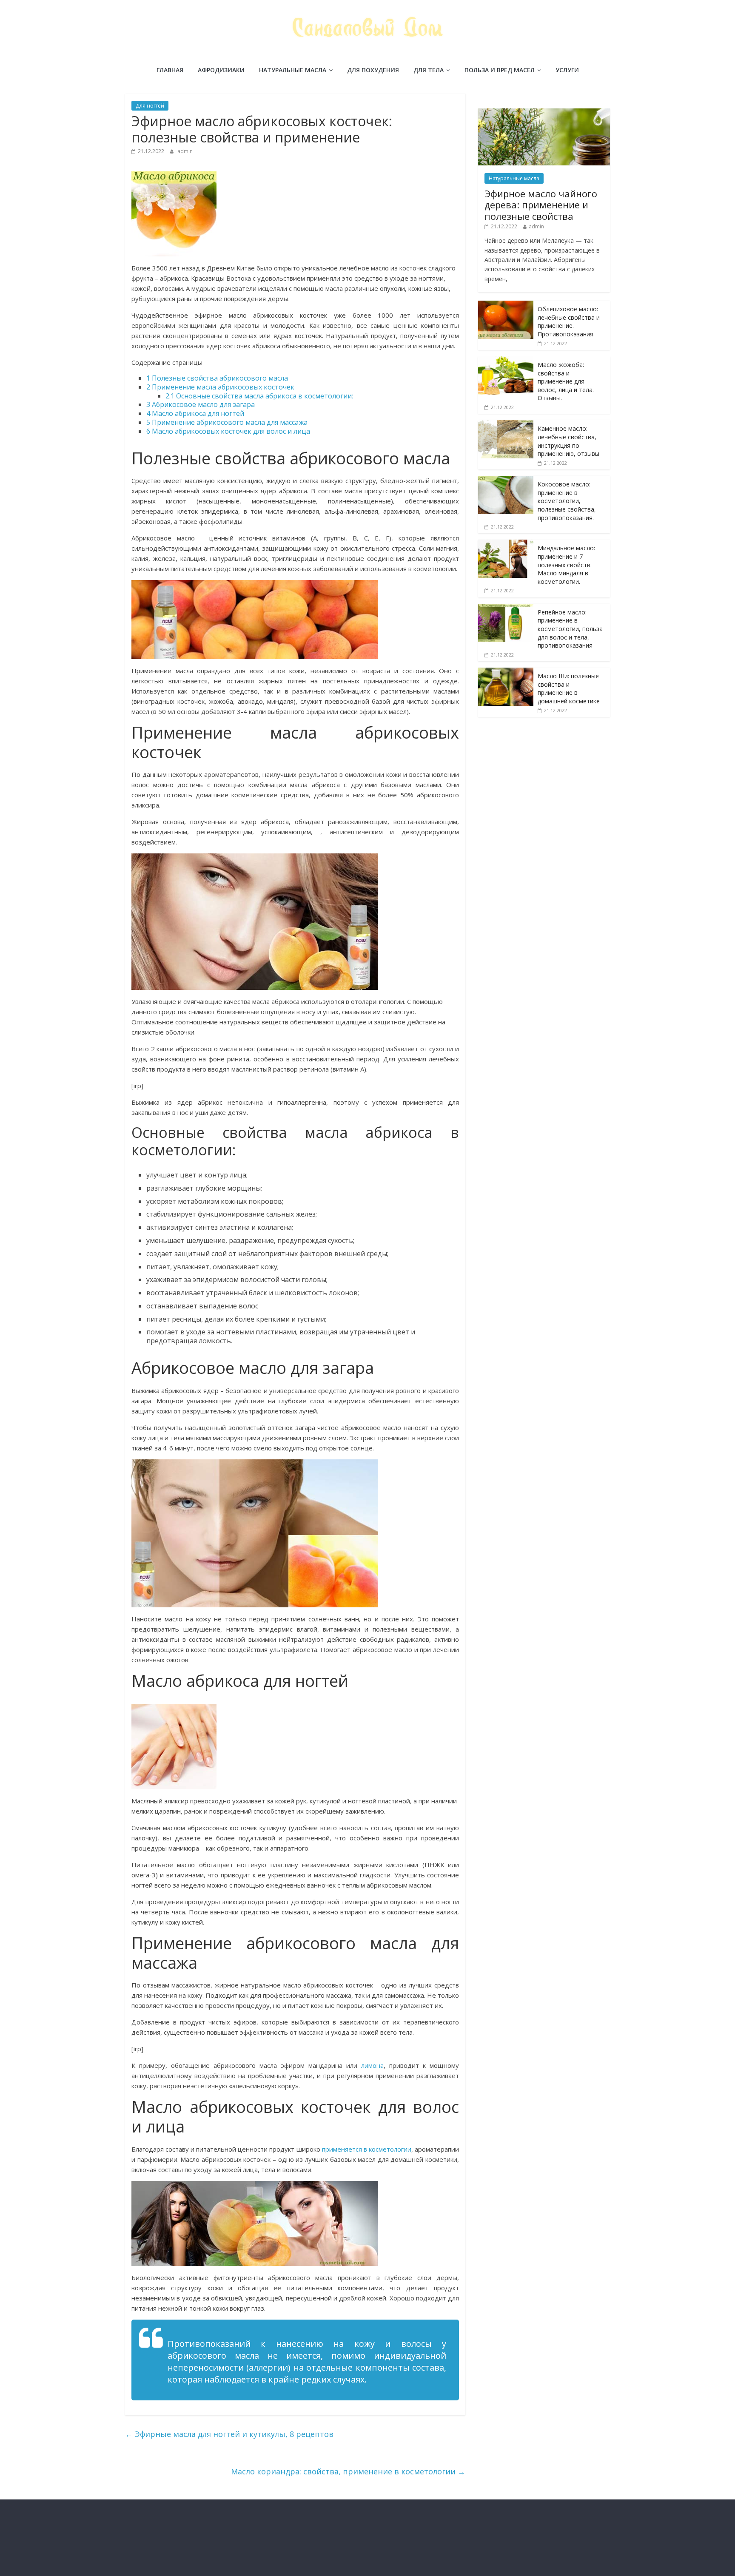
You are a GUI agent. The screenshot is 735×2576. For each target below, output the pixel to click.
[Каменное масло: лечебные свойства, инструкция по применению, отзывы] (506, 425)
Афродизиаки (221, 70)
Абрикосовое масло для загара (201, 404)
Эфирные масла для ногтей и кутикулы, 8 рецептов (229, 2434)
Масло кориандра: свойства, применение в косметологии (348, 2471)
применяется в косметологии (367, 2149)
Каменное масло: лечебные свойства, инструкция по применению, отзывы (568, 441)
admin (185, 151)
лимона (372, 2065)
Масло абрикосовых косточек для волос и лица (228, 431)
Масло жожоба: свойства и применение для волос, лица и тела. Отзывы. (566, 381)
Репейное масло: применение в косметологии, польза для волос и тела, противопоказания (570, 629)
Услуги (567, 70)
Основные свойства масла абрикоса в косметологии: (259, 396)
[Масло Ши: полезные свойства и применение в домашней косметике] (506, 672)
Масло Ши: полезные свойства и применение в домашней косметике (569, 688)
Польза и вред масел (500, 70)
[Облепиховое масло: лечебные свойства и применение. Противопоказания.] (506, 305)
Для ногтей (150, 106)
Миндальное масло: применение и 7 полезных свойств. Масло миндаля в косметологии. (566, 564)
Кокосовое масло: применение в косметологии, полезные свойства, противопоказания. (567, 501)
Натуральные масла (293, 70)
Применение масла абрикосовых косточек (220, 387)
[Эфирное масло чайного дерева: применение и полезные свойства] (544, 113)
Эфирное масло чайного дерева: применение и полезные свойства (541, 205)
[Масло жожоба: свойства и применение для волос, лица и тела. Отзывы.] (506, 361)
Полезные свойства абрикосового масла (217, 378)
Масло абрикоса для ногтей (195, 413)
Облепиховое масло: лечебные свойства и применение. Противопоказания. (569, 321)
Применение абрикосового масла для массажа (227, 422)
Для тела (429, 70)
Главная (170, 70)
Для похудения (373, 70)
